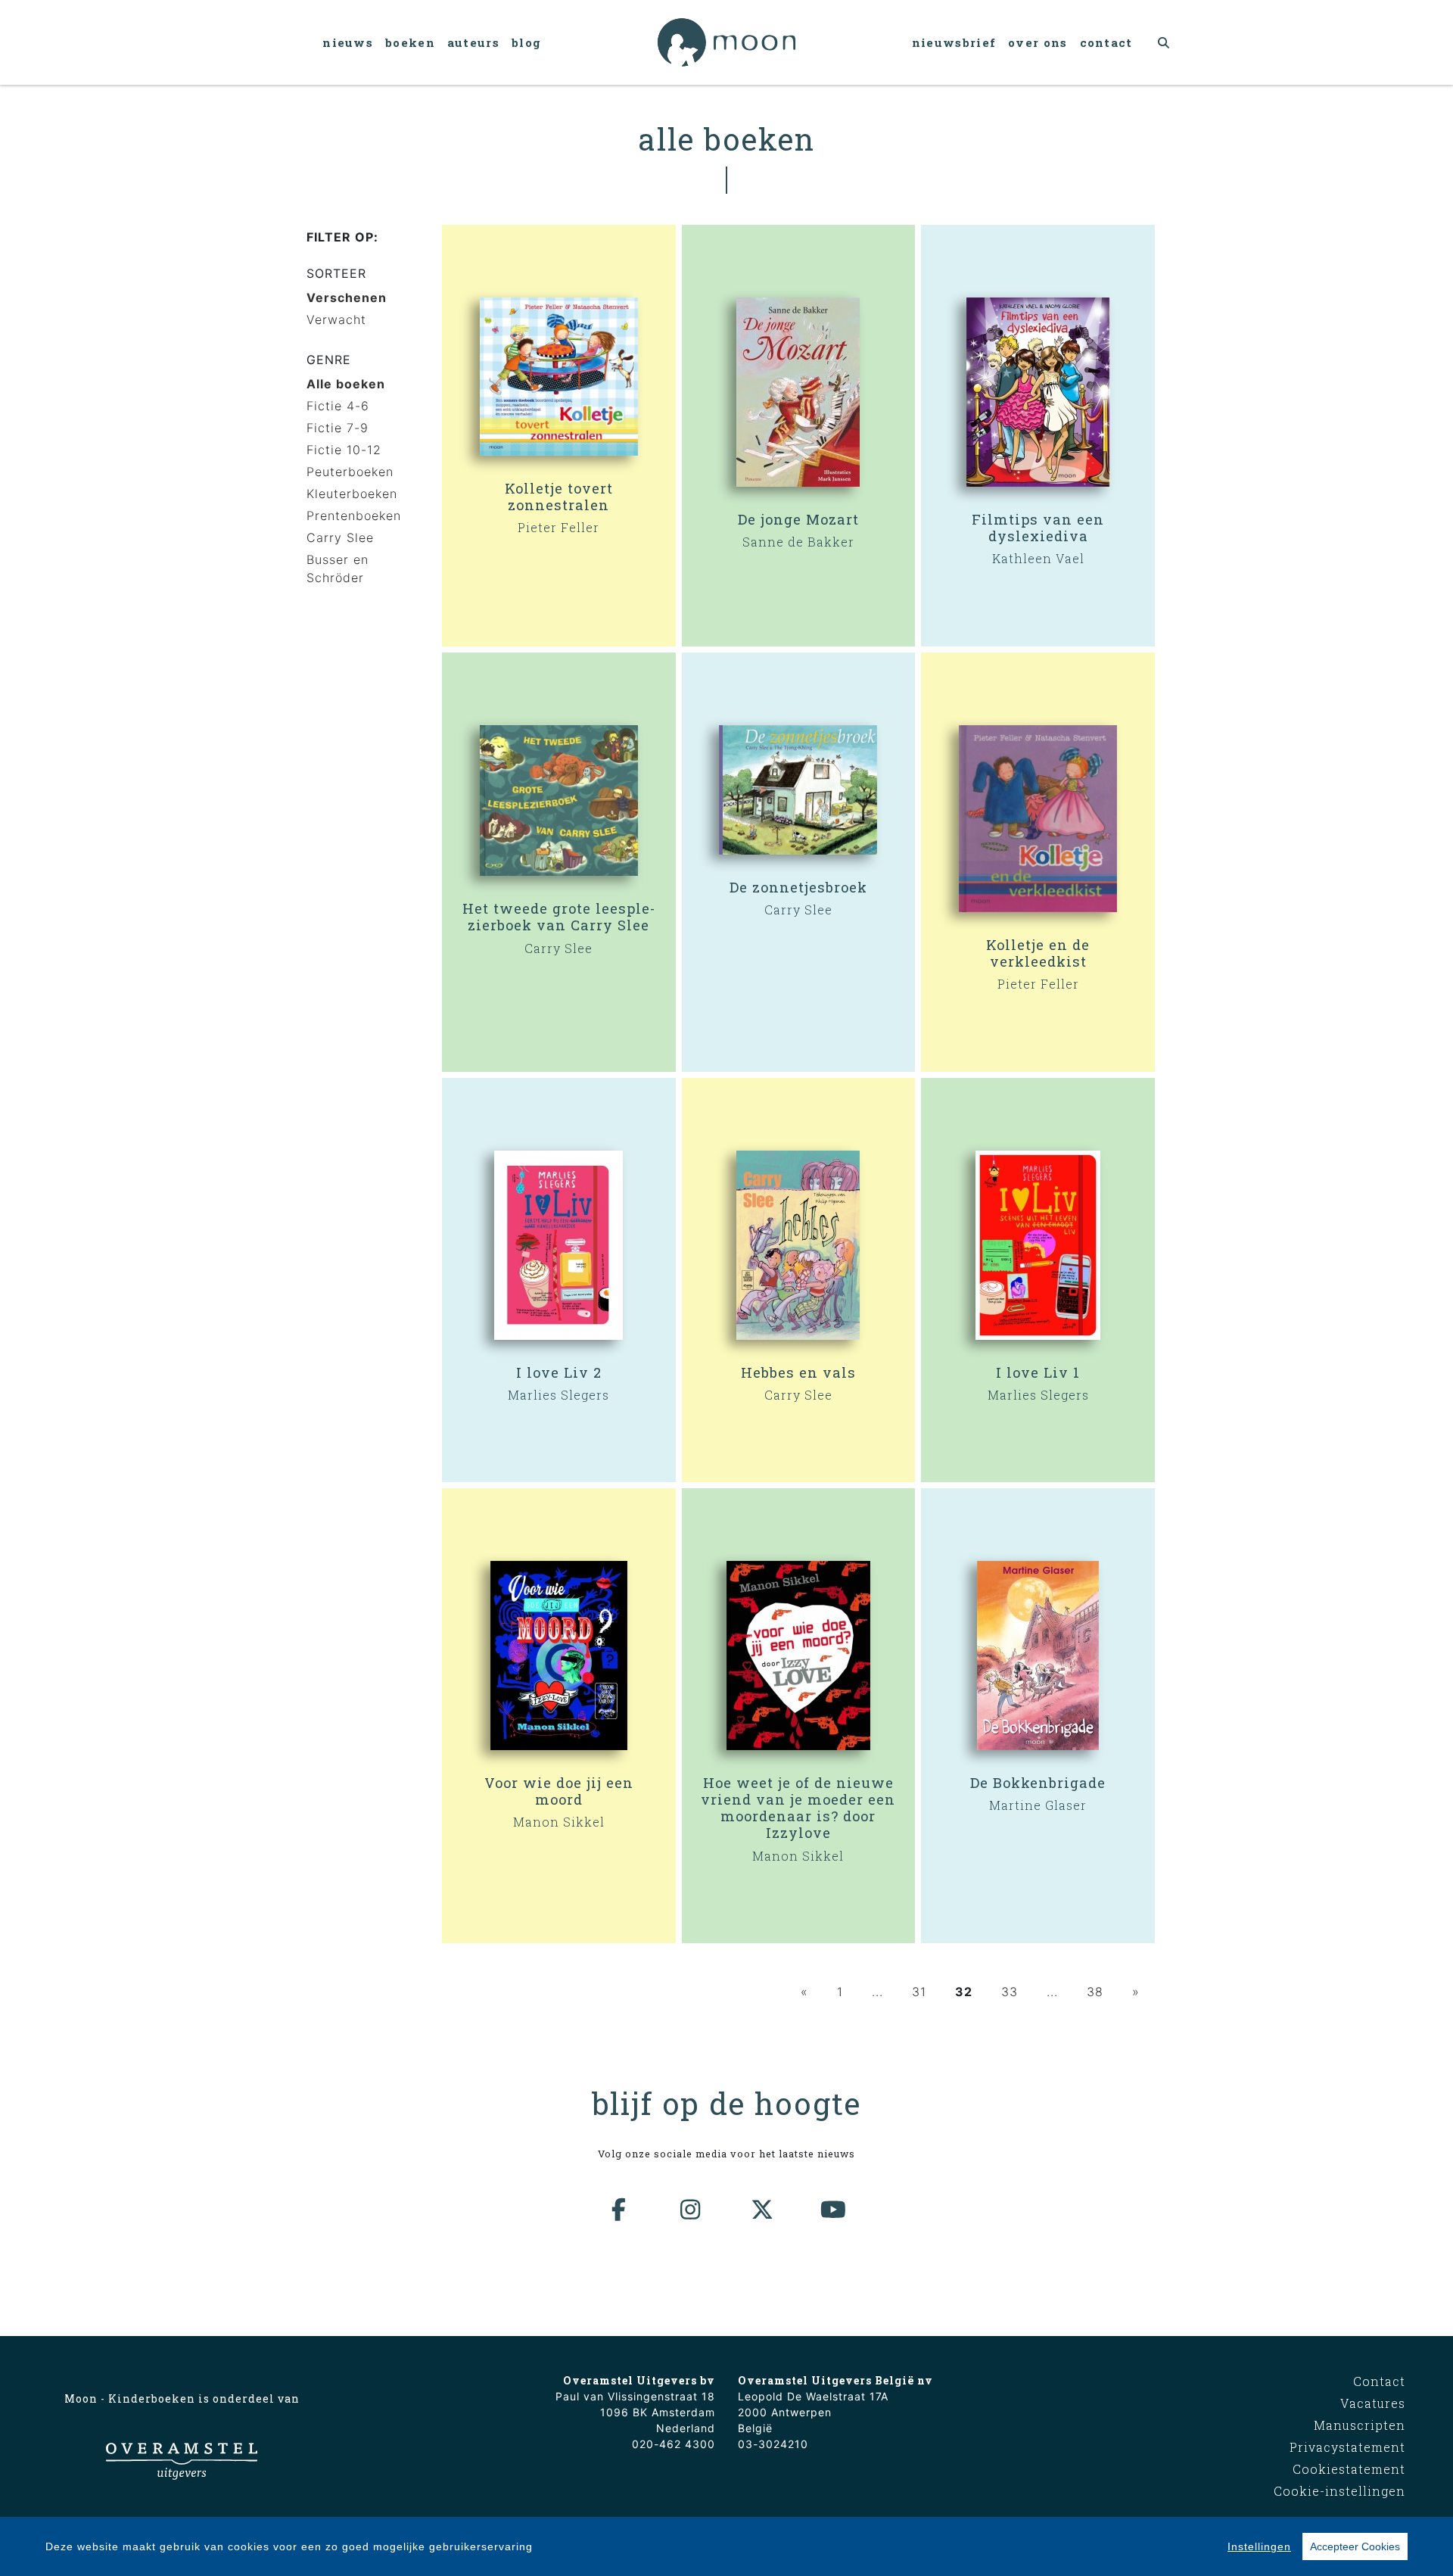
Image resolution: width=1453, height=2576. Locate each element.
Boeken (410, 42)
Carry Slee (340, 537)
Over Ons (1038, 42)
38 (1095, 1992)
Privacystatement (1347, 2447)
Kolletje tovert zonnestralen (559, 497)
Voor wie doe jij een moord (559, 1791)
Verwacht (336, 319)
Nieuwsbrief (954, 42)
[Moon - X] (763, 2210)
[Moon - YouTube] (834, 2210)
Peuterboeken (350, 472)
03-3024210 (773, 2444)
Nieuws (348, 42)
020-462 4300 (674, 2444)
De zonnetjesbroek (798, 887)
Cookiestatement (1349, 2469)
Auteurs (473, 42)
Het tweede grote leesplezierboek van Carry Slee (558, 917)
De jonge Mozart (798, 519)
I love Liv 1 (1038, 1372)
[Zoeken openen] (1164, 42)
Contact (1106, 42)
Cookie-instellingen (1339, 2491)
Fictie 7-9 (338, 428)
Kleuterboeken (352, 494)
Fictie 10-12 (344, 450)
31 (919, 1992)
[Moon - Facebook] (620, 2210)
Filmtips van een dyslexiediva (1038, 528)
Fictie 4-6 (338, 406)
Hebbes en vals (798, 1372)
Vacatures (1373, 2403)
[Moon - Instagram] (691, 2210)
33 (1010, 1992)
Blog (526, 42)
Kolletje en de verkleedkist (1038, 953)
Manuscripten (1360, 2425)
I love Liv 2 (559, 1372)
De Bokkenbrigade (1038, 1783)
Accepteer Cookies (1355, 2546)
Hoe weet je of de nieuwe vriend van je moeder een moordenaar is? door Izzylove (798, 1808)
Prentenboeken (354, 516)
